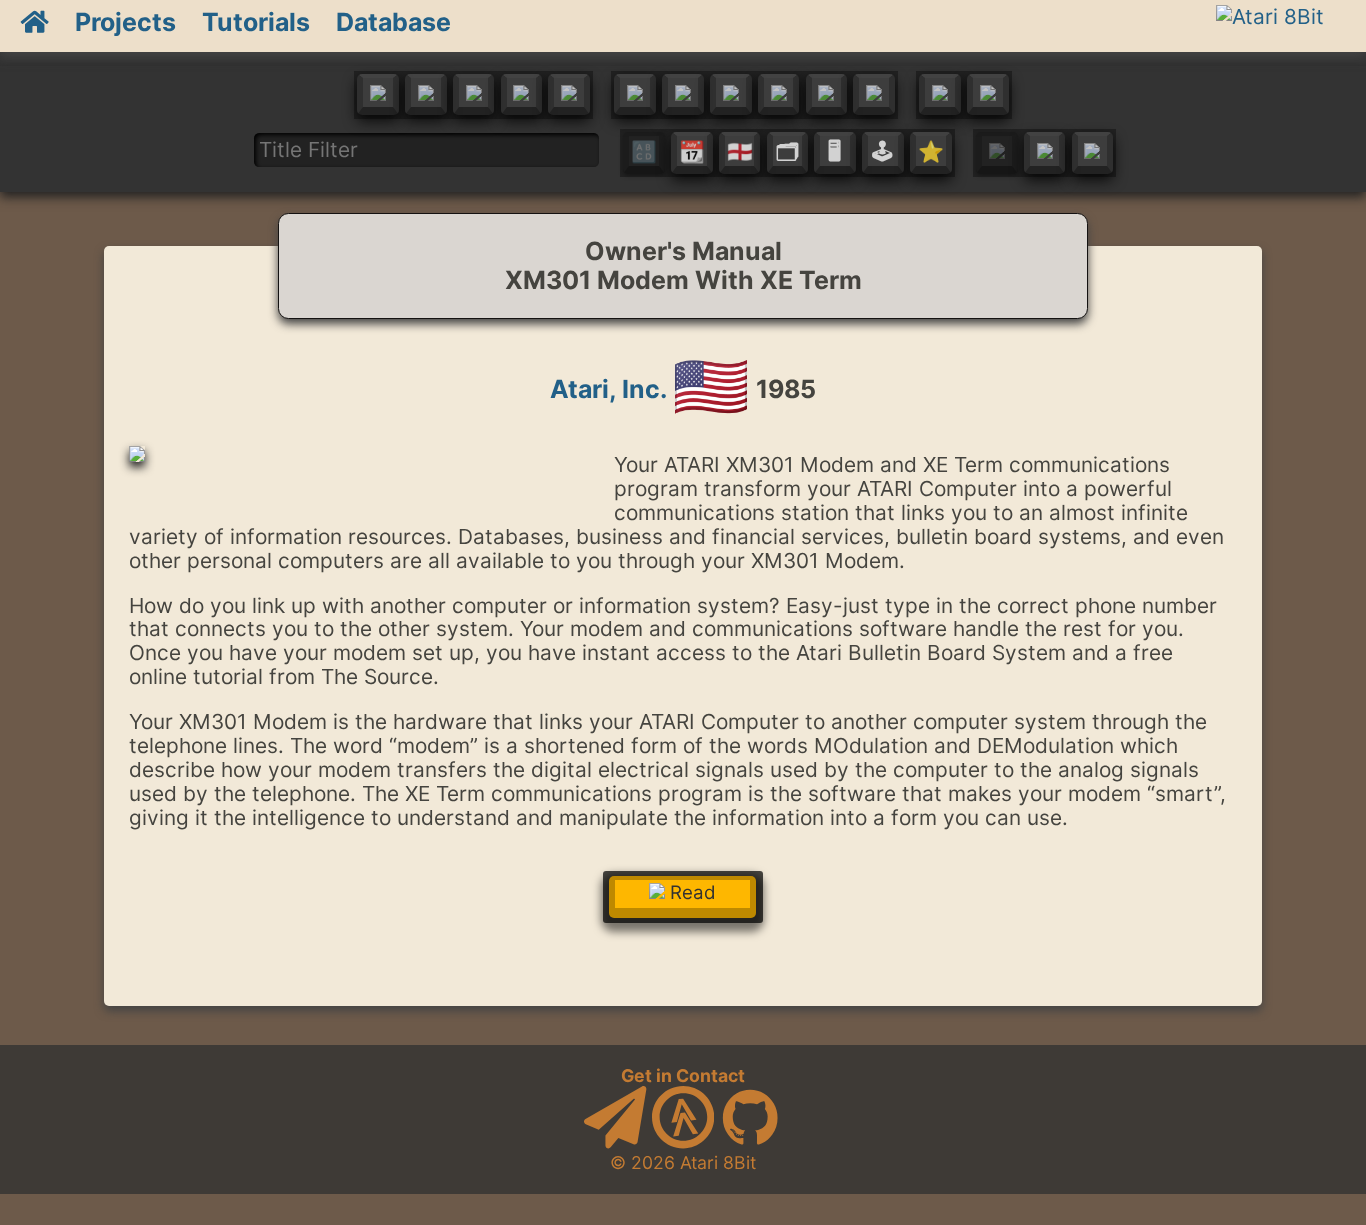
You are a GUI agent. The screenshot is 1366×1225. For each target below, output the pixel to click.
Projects (125, 22)
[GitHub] (750, 1142)
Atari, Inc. (608, 389)
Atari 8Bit (718, 1162)
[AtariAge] (683, 1142)
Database (393, 22)
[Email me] (615, 1142)
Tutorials (256, 22)
